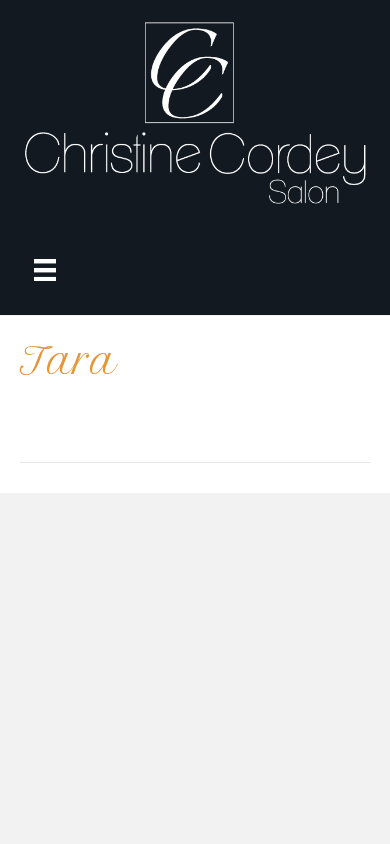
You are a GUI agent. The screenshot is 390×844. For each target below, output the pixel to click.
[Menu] (45, 270)
